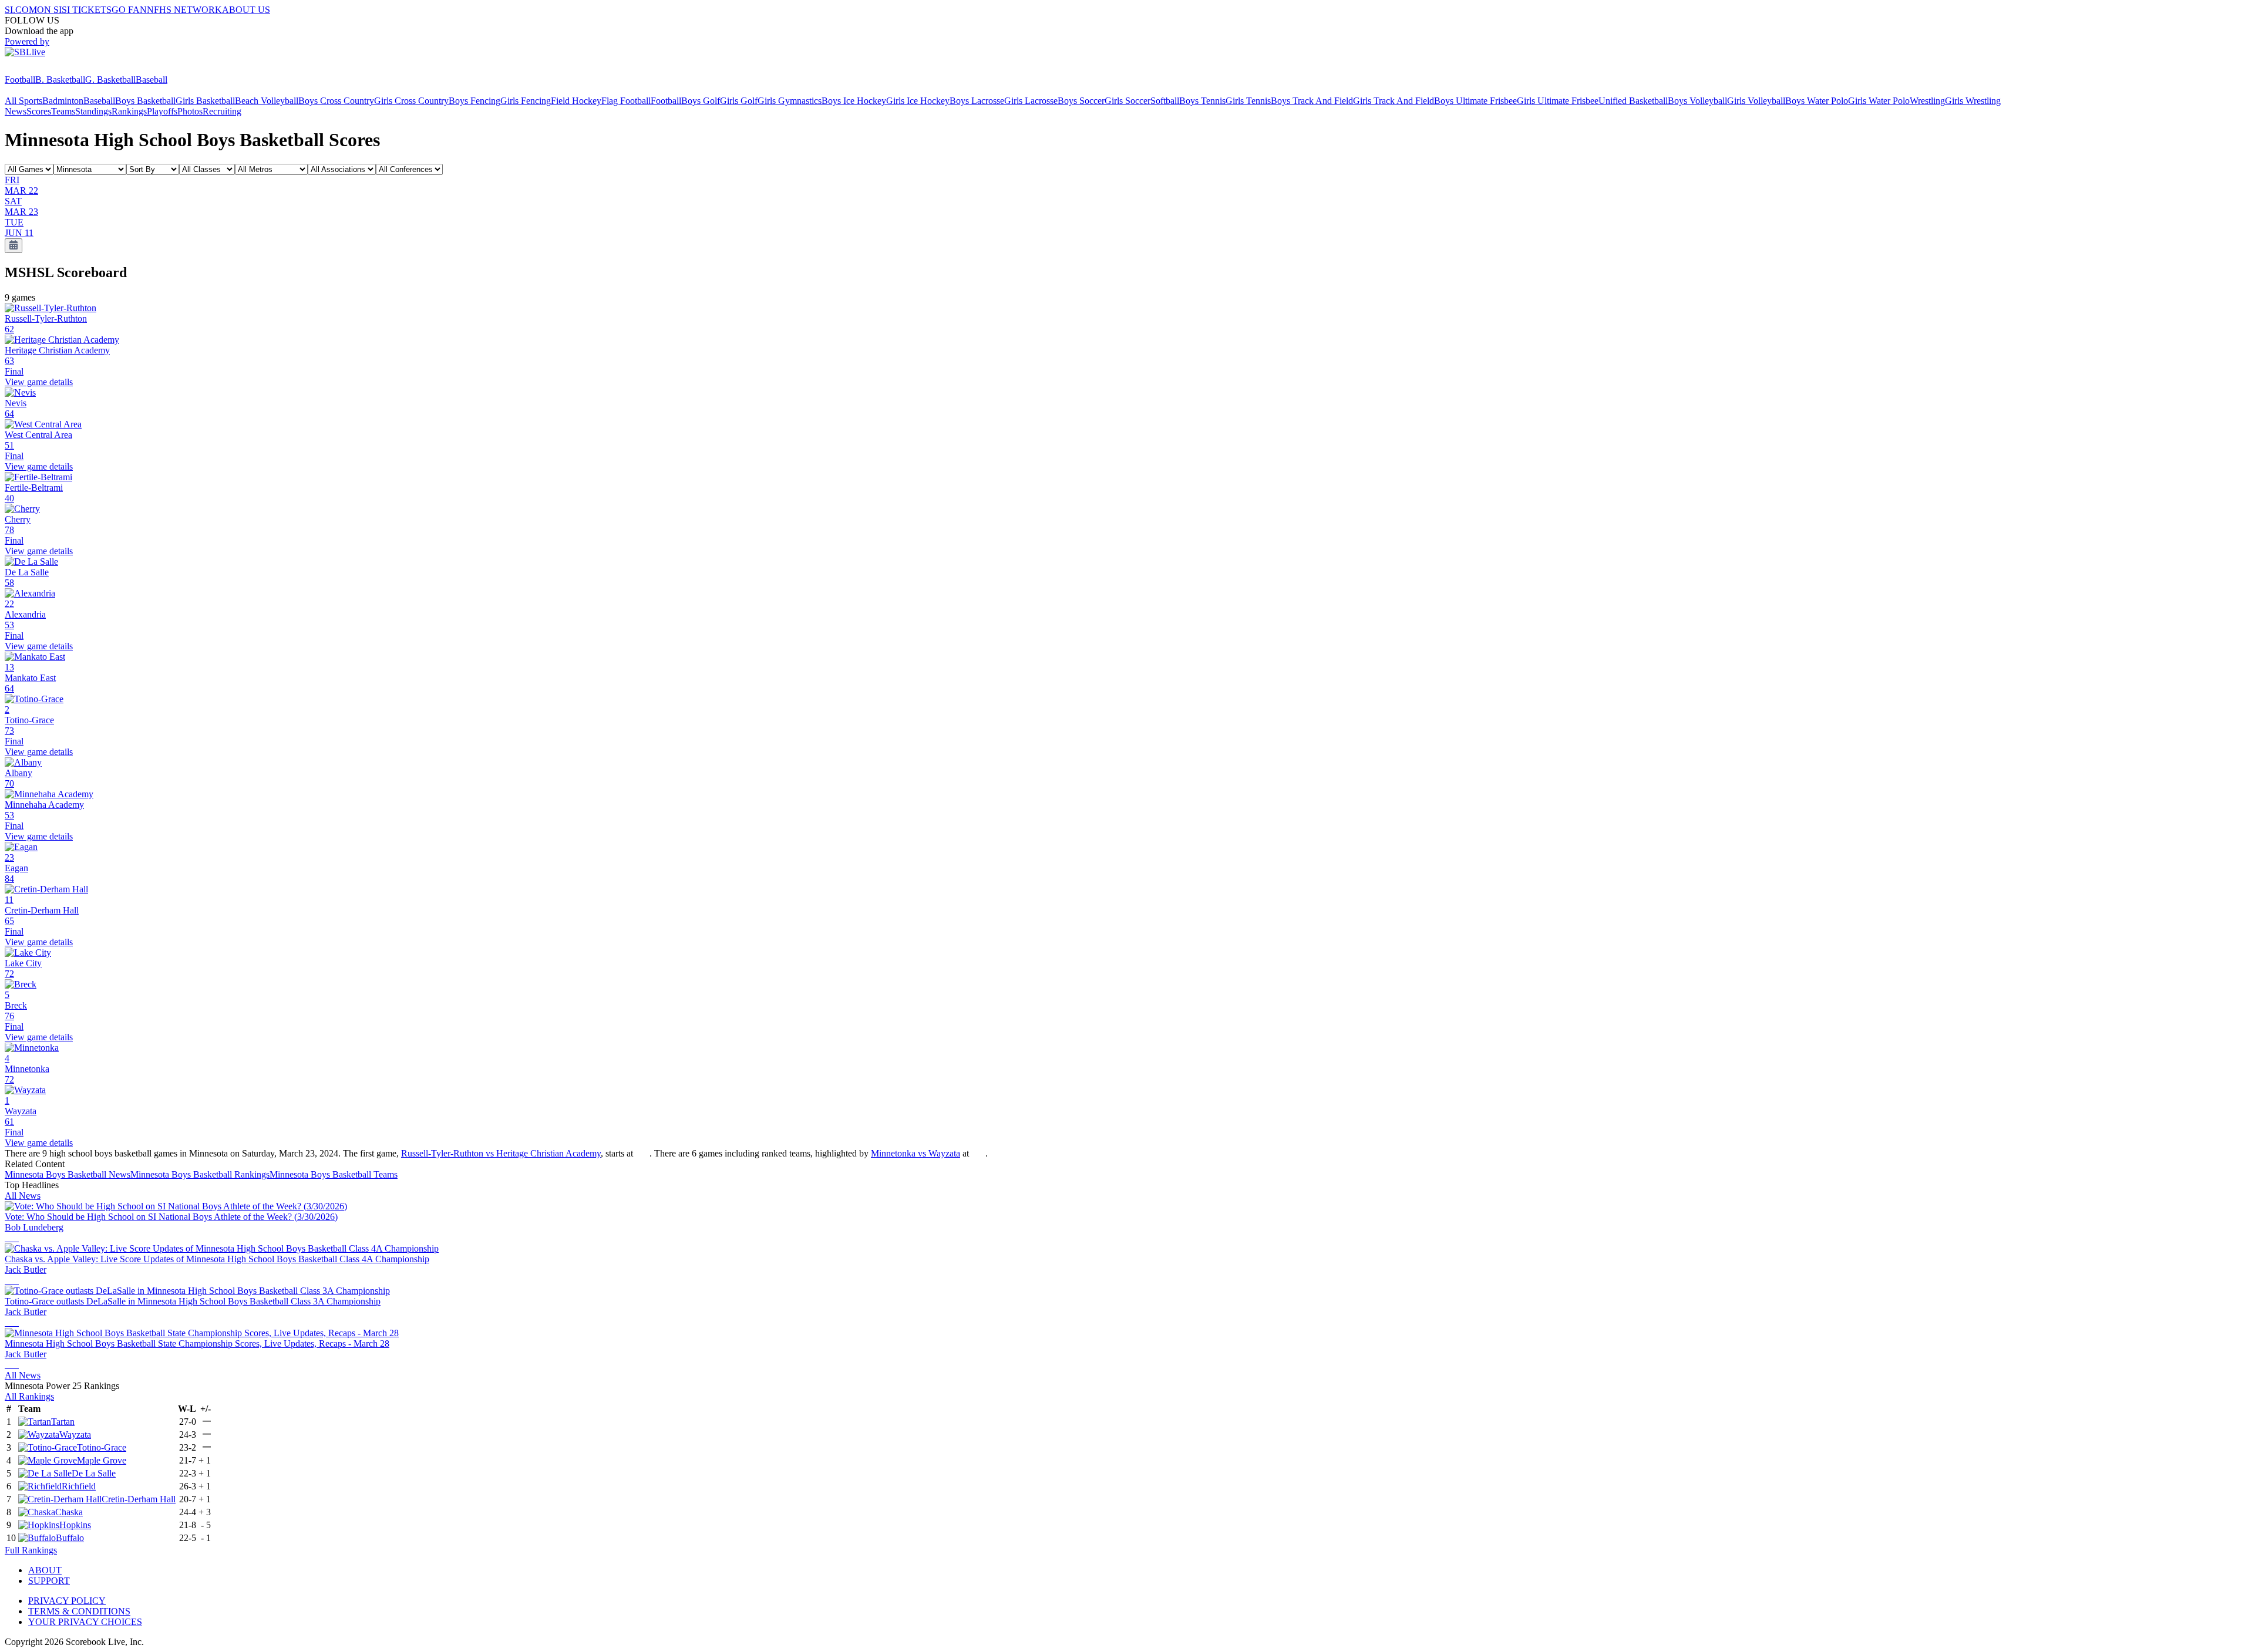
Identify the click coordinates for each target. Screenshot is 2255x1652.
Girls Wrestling (1973, 101)
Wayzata (75, 1434)
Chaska (69, 1512)
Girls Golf (739, 101)
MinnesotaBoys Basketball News (68, 1174)
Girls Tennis (1248, 101)
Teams (63, 111)
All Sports (23, 101)
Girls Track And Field (1394, 101)
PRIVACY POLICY (67, 1601)
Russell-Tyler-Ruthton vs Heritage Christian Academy (501, 1153)
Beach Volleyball (267, 101)
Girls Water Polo (1879, 101)
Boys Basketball (145, 101)
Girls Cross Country (411, 101)
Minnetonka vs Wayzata (916, 1153)
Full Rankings (31, 1550)
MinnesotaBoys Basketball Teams (334, 1174)
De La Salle (94, 1473)
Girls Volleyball (1756, 101)
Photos (190, 111)
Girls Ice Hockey (918, 101)
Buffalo (70, 1538)
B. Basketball (60, 80)
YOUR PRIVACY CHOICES (85, 1622)
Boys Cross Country (336, 101)
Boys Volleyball (1697, 101)
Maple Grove (102, 1460)
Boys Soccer (1081, 101)
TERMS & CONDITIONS (79, 1611)
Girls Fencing (526, 101)
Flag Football (626, 101)
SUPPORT (49, 1581)
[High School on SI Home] (50, 69)
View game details (39, 382)
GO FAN (129, 10)
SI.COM (21, 10)
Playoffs (162, 111)
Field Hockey (576, 101)
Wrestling (1927, 101)
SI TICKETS (87, 10)
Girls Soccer (1127, 101)
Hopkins (75, 1525)
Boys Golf (701, 101)
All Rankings (29, 1396)
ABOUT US (246, 10)
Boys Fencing (474, 101)
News (16, 111)
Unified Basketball (1633, 101)
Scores (39, 111)
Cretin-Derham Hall (139, 1499)
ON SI (49, 10)
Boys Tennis (1202, 101)
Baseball (152, 80)
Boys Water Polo (1817, 101)
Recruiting (222, 111)
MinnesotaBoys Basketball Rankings (200, 1174)
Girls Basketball (205, 101)
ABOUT (45, 1570)
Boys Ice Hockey (854, 101)
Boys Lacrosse (977, 101)
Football (20, 80)
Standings (93, 111)
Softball (1165, 101)
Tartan (63, 1422)
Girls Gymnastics (790, 101)
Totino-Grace (102, 1447)
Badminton (63, 101)
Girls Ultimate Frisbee (1558, 101)
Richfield (79, 1486)
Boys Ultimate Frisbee (1475, 101)
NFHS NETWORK (184, 10)
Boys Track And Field (1312, 101)
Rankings (129, 111)
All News (23, 1196)
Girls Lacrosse (1031, 101)
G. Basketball (110, 80)
